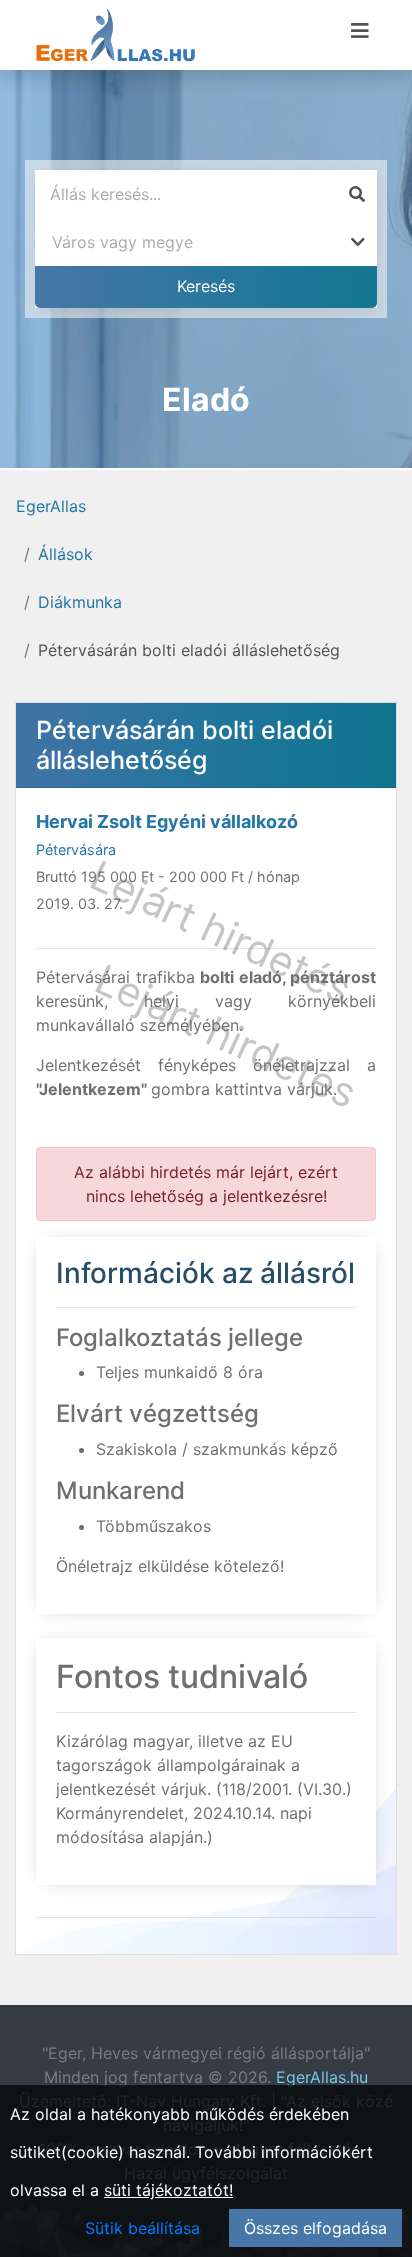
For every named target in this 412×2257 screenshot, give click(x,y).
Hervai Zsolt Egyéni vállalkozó (167, 821)
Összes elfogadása (315, 2228)
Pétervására (76, 849)
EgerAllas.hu (322, 2077)
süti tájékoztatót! (168, 2190)
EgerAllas (51, 506)
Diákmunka (80, 602)
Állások (65, 554)
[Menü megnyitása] (360, 31)
